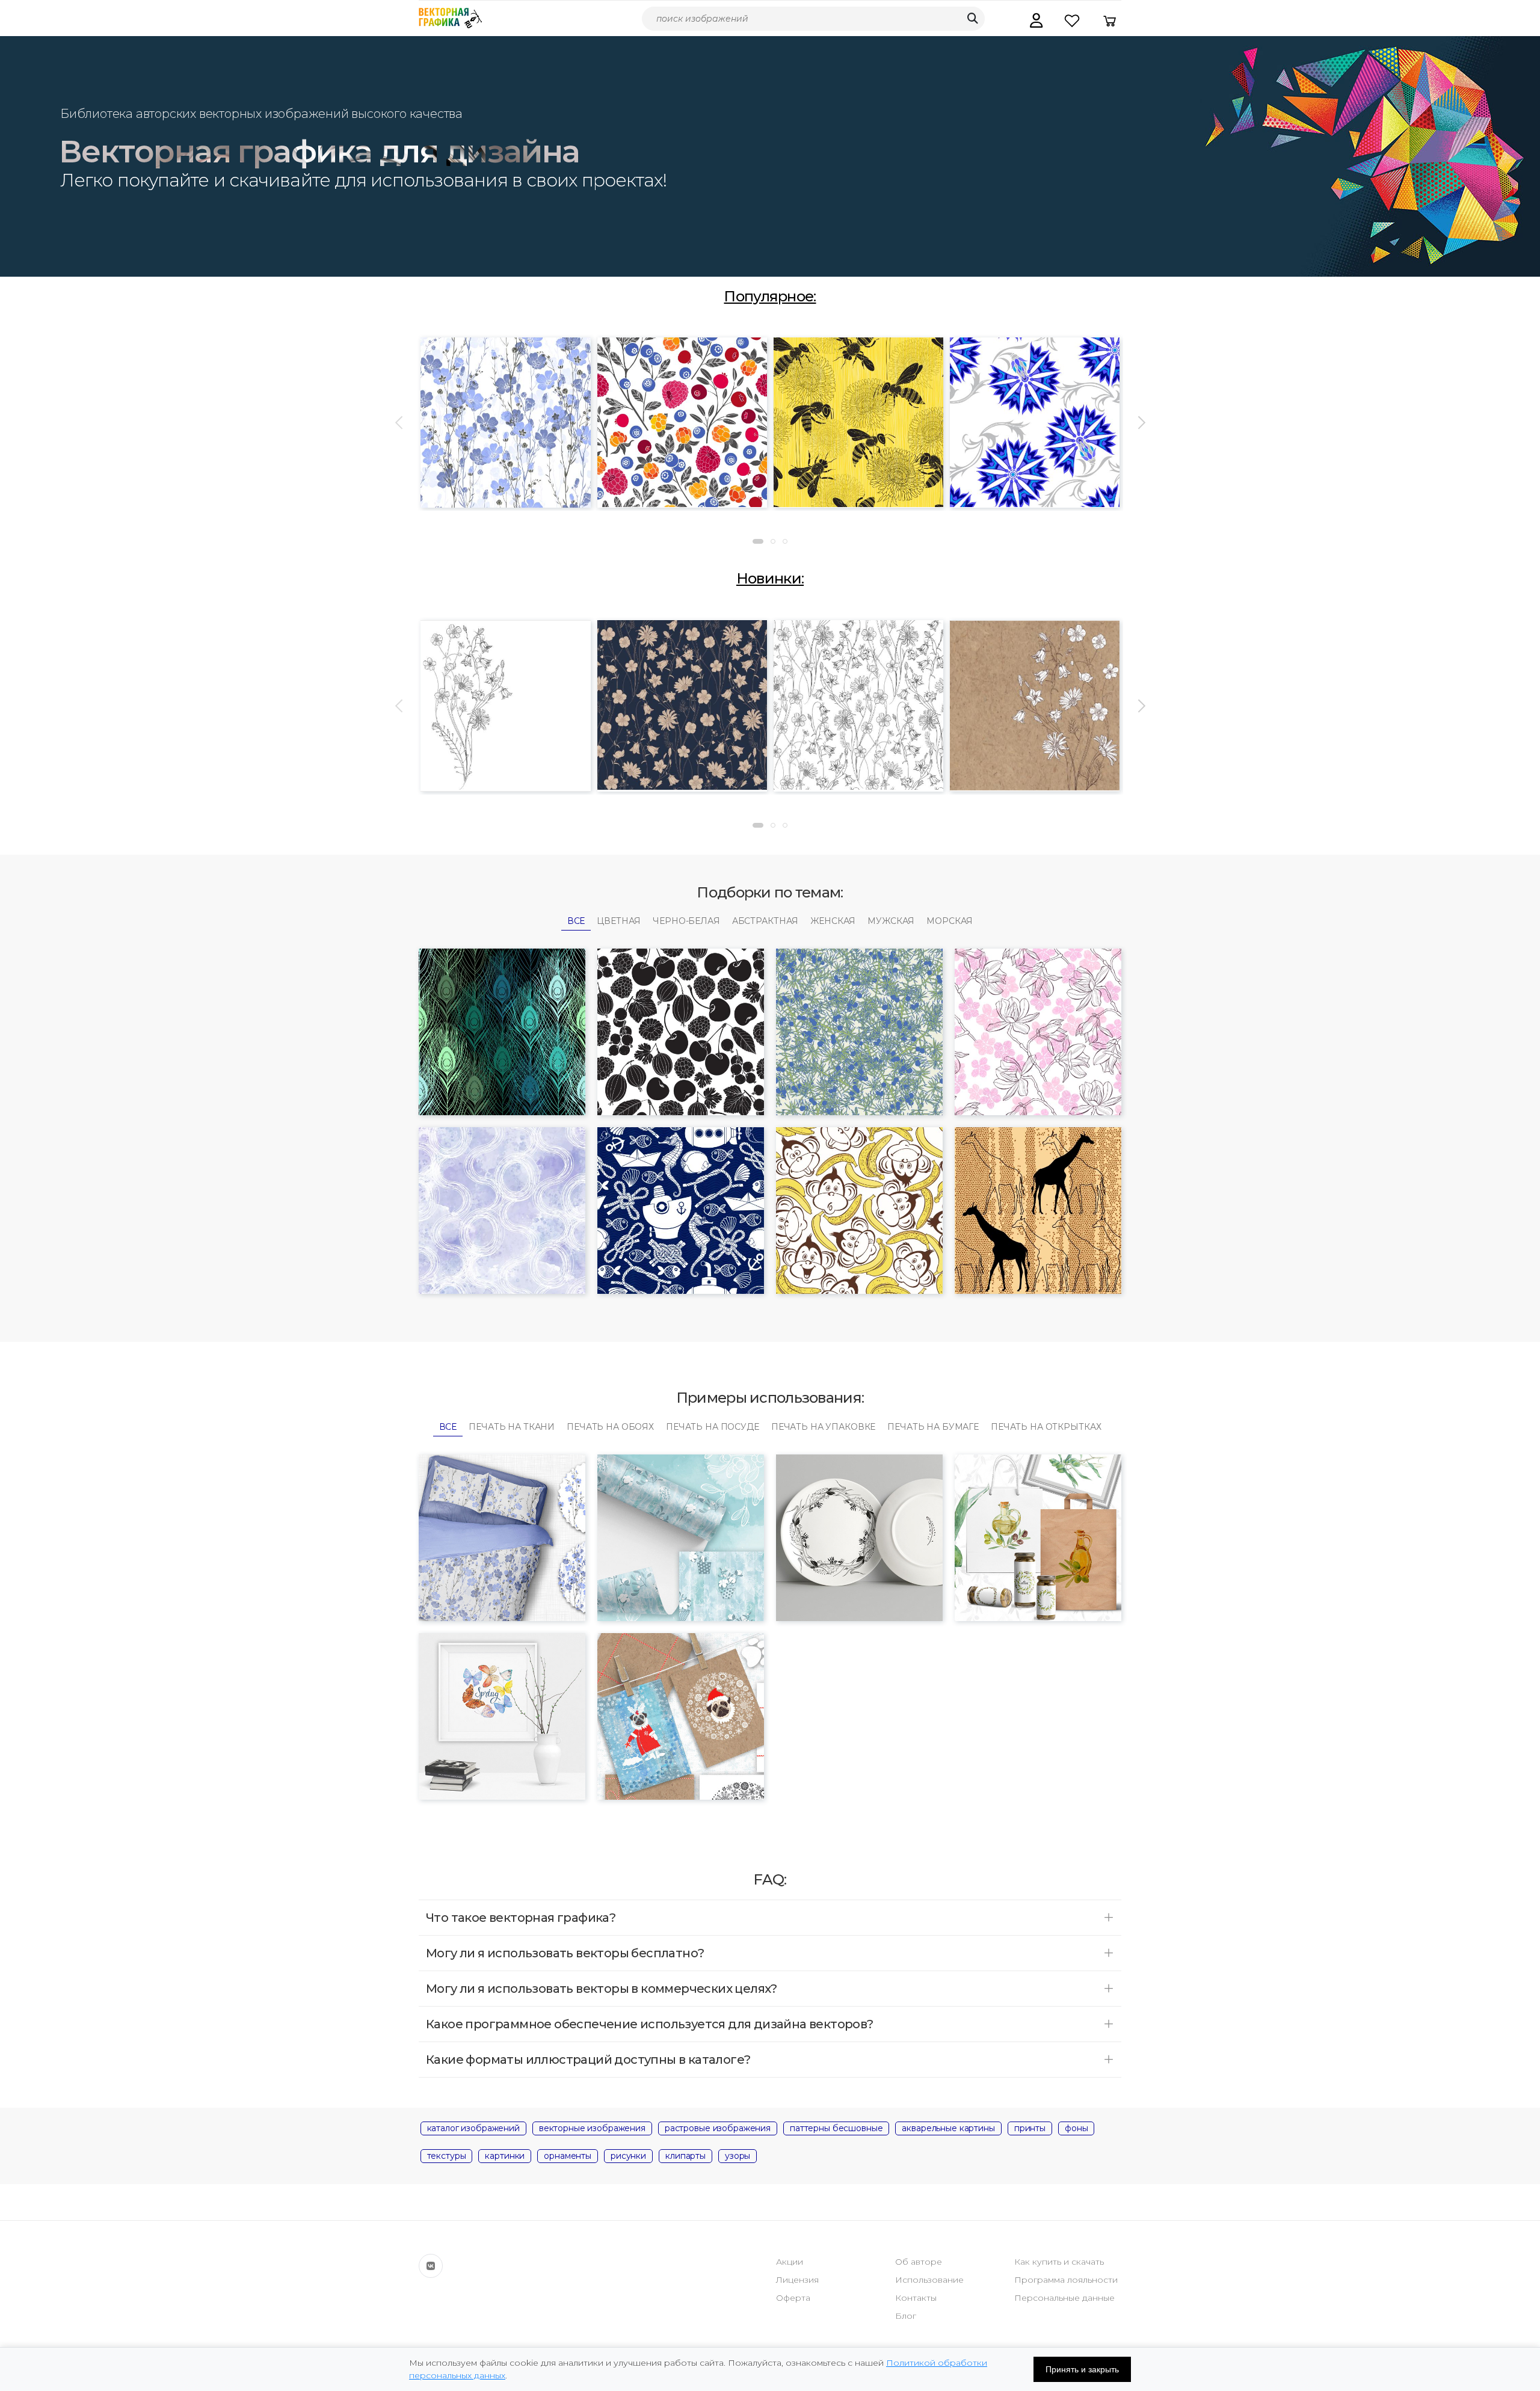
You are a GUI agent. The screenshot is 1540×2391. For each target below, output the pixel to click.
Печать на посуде (713, 1427)
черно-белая (686, 921)
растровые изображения (718, 2128)
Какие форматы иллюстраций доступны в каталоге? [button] (588, 2060)
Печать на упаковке (823, 1427)
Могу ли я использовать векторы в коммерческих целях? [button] (602, 1989)
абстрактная (765, 921)
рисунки (628, 2156)
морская (950, 921)
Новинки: (770, 578)
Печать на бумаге (933, 1427)
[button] (1036, 20)
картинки (505, 2156)
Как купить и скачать (1059, 2262)
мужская (891, 921)
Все (576, 921)
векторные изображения (592, 2128)
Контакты (916, 2298)
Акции (790, 2262)
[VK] (431, 2266)
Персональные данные (1064, 2298)
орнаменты (568, 2156)
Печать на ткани (512, 1427)
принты (1030, 2128)
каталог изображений (473, 2128)
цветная (619, 921)
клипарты (685, 2156)
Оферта (793, 2298)
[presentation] (400, 423)
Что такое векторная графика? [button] (521, 1918)
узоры (738, 2156)
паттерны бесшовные (836, 2128)
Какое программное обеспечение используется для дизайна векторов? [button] (650, 2024)
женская (833, 921)
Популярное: (770, 296)
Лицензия (797, 2280)
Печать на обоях (610, 1427)
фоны (1076, 2128)
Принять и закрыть (1082, 2369)
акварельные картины (948, 2128)
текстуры (447, 2156)
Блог (906, 2316)
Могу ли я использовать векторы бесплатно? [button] (565, 1953)
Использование (929, 2280)
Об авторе (919, 2262)
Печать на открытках (1046, 1427)
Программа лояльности (1066, 2280)
